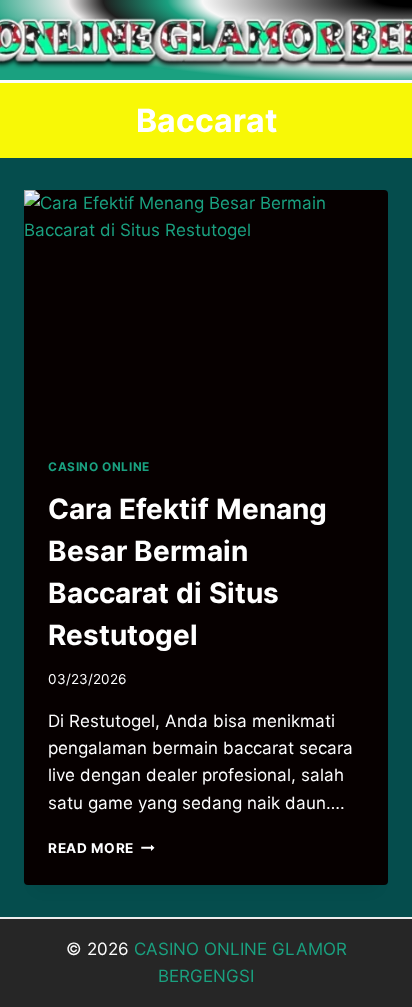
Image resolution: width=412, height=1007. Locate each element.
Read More (101, 848)
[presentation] (206, 311)
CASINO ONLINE (99, 466)
